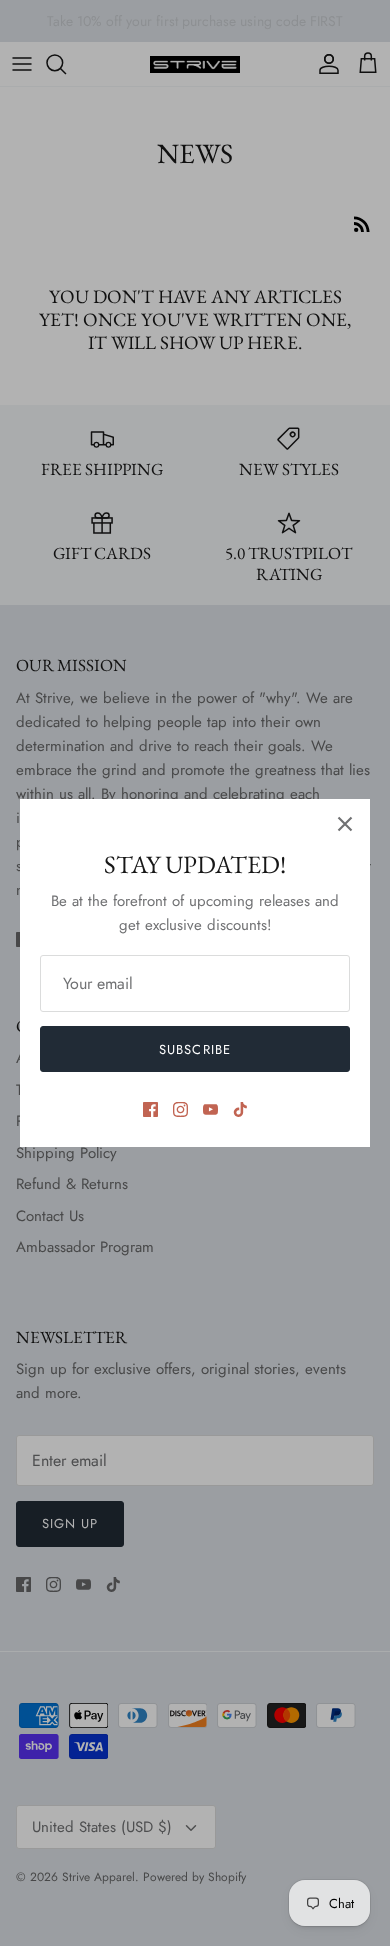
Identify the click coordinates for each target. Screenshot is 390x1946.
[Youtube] (210, 1109)
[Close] (345, 824)
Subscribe (194, 1049)
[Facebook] (150, 1109)
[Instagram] (180, 1109)
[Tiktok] (240, 1109)
